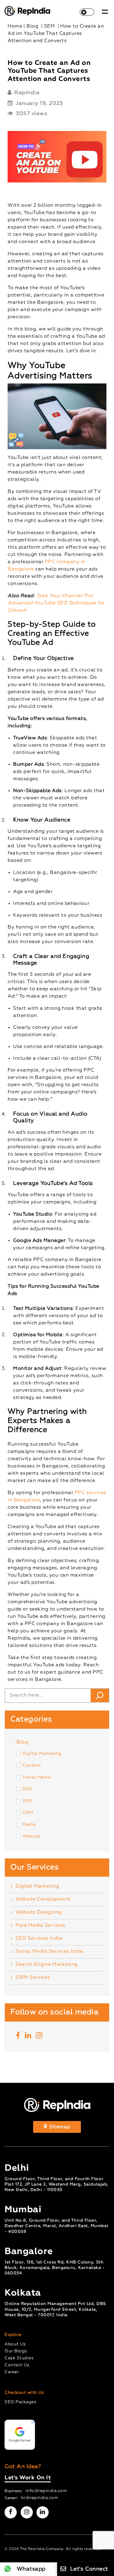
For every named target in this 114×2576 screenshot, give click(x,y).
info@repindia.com (46, 2491)
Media (29, 1825)
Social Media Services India (49, 1952)
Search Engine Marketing (47, 1965)
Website (32, 1836)
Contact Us (17, 2365)
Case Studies (19, 2358)
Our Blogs (16, 2351)
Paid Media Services (40, 1925)
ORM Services (33, 1978)
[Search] (100, 1695)
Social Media (36, 1777)
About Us (15, 2344)
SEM (27, 1801)
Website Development (43, 1899)
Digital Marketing (42, 1754)
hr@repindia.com (40, 2498)
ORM (28, 1813)
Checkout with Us (24, 2393)
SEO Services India (39, 1939)
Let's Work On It (28, 2478)
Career (12, 2372)
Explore (13, 2335)
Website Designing (39, 1912)
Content (32, 1765)
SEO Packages (20, 2402)
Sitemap (59, 2127)
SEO (27, 1789)
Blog (22, 1742)
